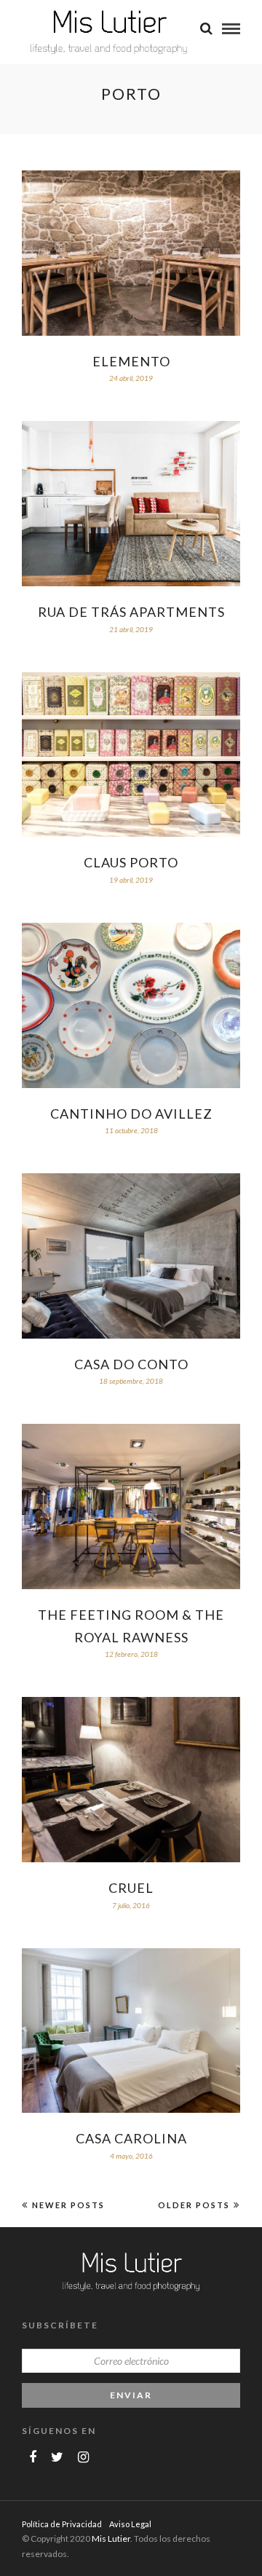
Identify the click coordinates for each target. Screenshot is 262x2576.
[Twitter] (57, 2457)
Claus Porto (131, 862)
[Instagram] (83, 2457)
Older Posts (194, 2205)
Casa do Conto (131, 1364)
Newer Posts (68, 2205)
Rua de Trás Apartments (131, 612)
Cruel (131, 1888)
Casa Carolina (131, 2138)
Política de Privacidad (62, 2524)
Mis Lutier (111, 2538)
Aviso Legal (130, 2524)
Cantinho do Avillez (131, 1114)
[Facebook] (33, 2457)
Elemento (131, 361)
